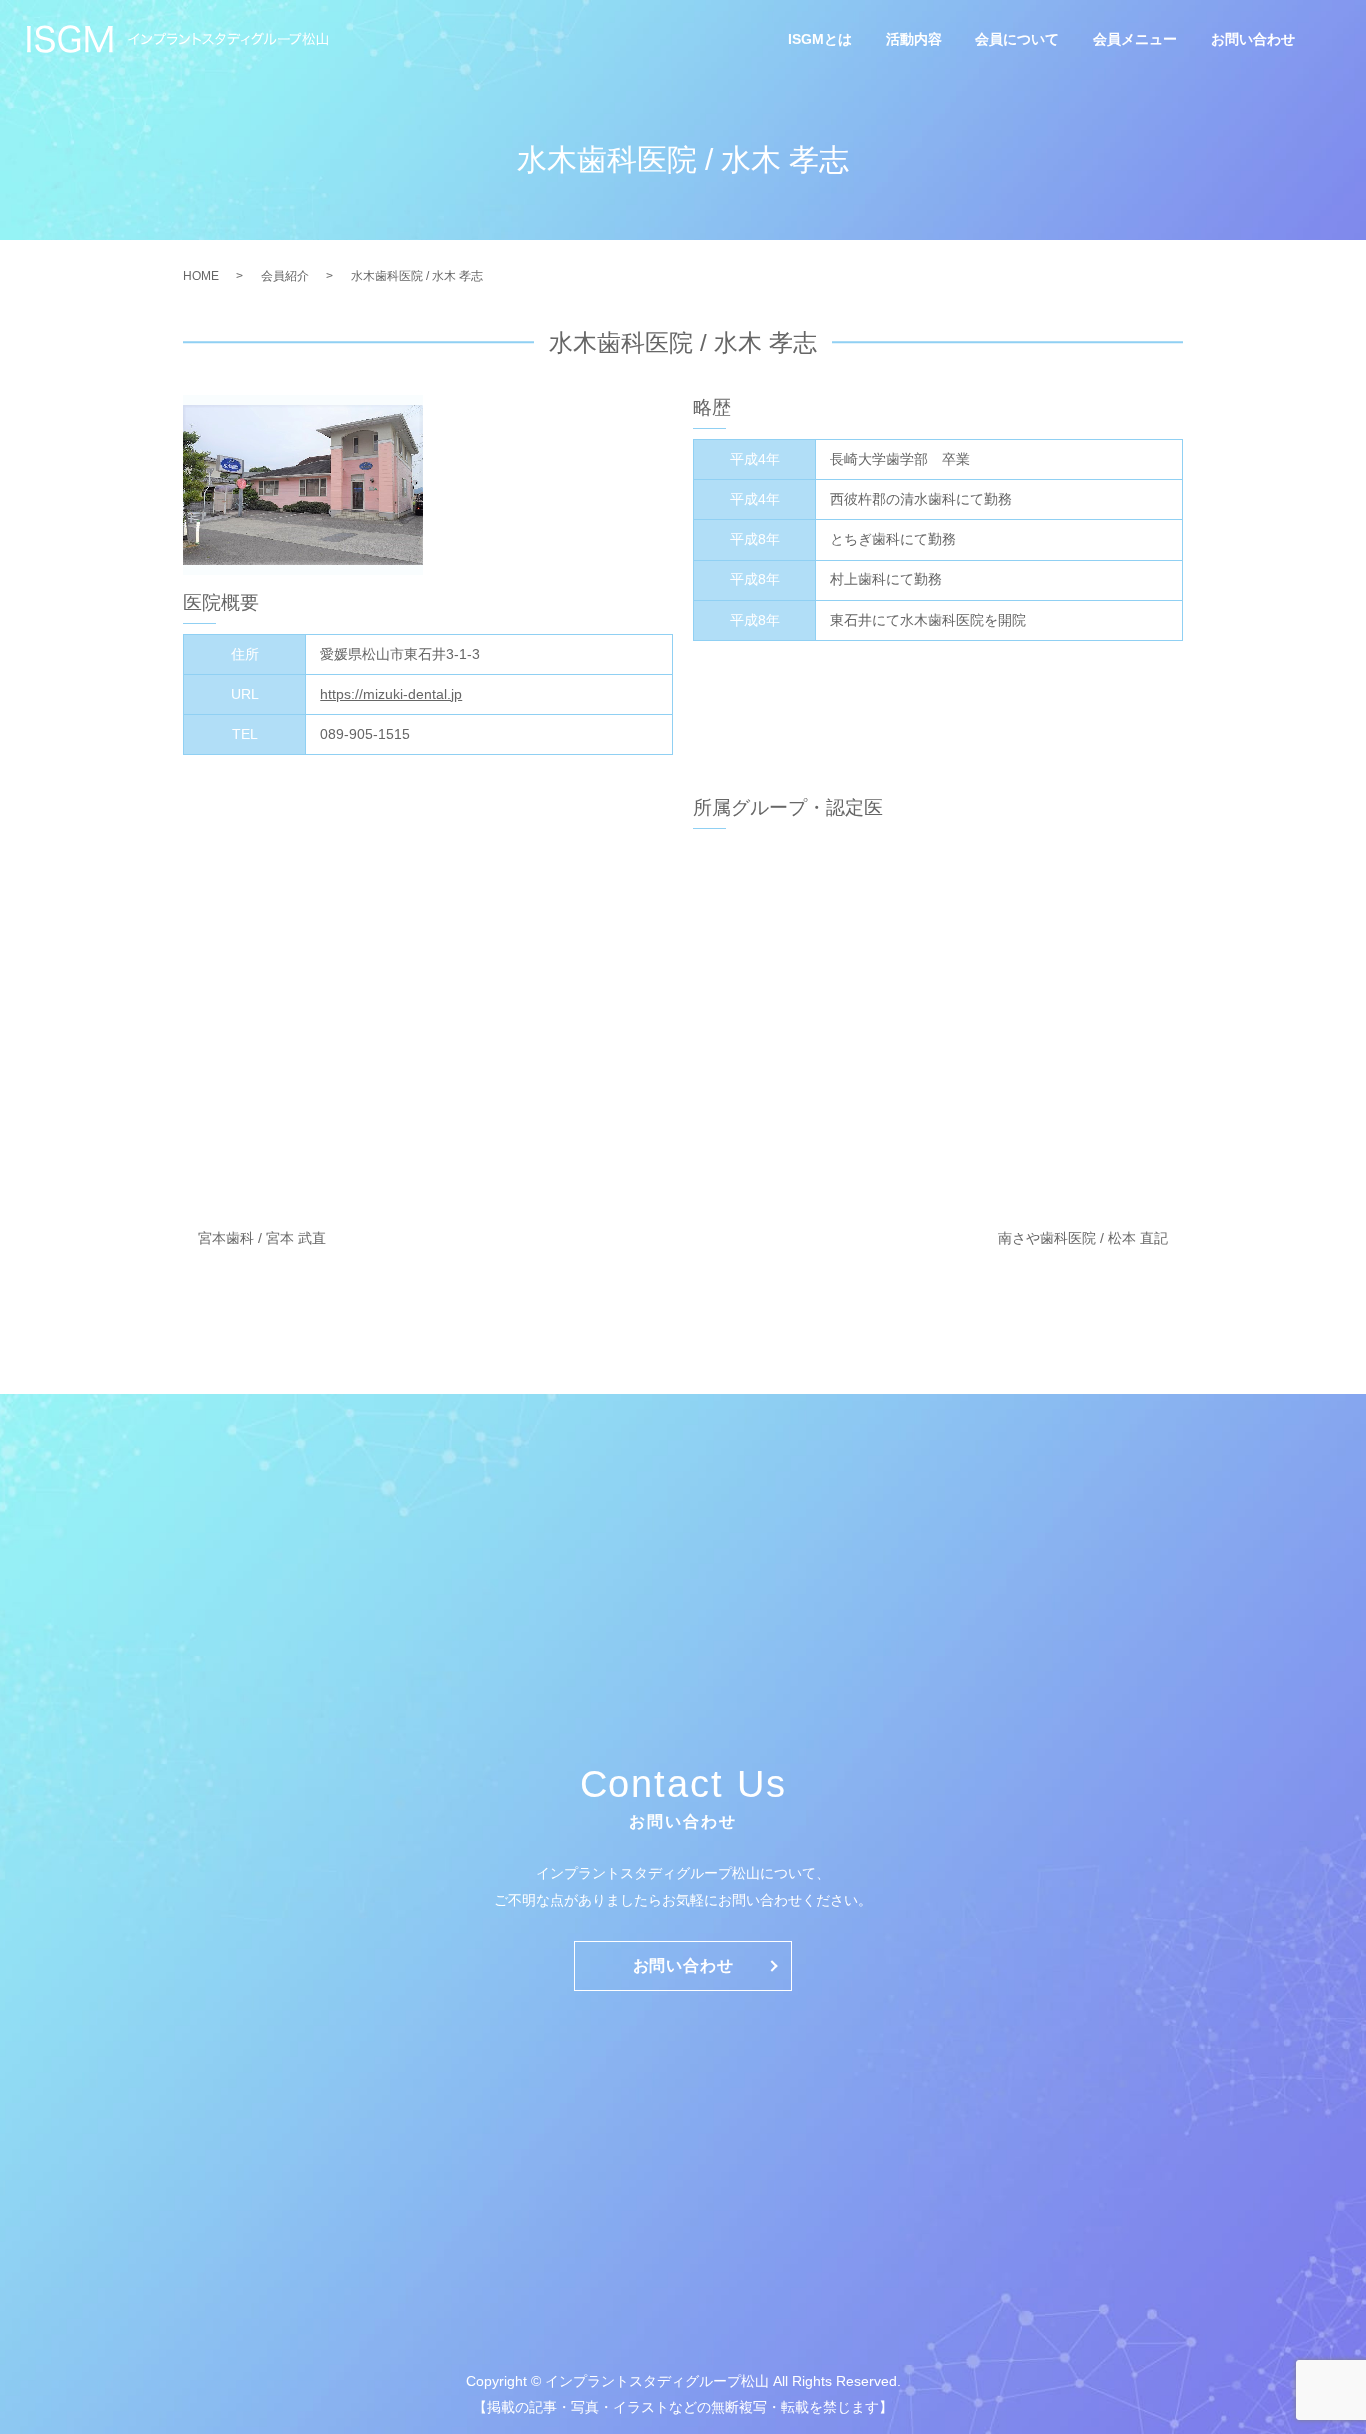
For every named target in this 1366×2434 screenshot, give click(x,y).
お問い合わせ (1253, 40)
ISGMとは (820, 40)
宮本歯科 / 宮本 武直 (262, 1238)
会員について (1017, 40)
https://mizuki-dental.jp (391, 694)
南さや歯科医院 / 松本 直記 (1083, 1238)
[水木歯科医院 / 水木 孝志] (303, 485)
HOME (201, 276)
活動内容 (914, 40)
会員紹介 (285, 276)
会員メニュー (1135, 40)
